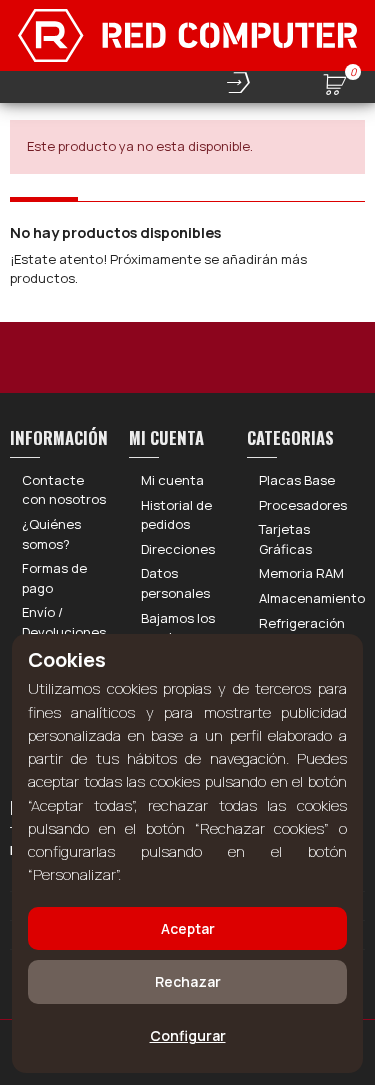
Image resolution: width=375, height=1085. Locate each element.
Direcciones (178, 549)
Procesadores (303, 505)
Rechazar (188, 981)
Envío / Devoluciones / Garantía (64, 631)
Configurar (188, 1035)
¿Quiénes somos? (51, 534)
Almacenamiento (312, 598)
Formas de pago (54, 578)
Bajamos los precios (178, 628)
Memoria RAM (301, 573)
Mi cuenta (172, 480)
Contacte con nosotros (64, 490)
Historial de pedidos (176, 515)
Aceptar (188, 928)
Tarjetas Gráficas (285, 539)
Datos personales (175, 583)
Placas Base (297, 480)
